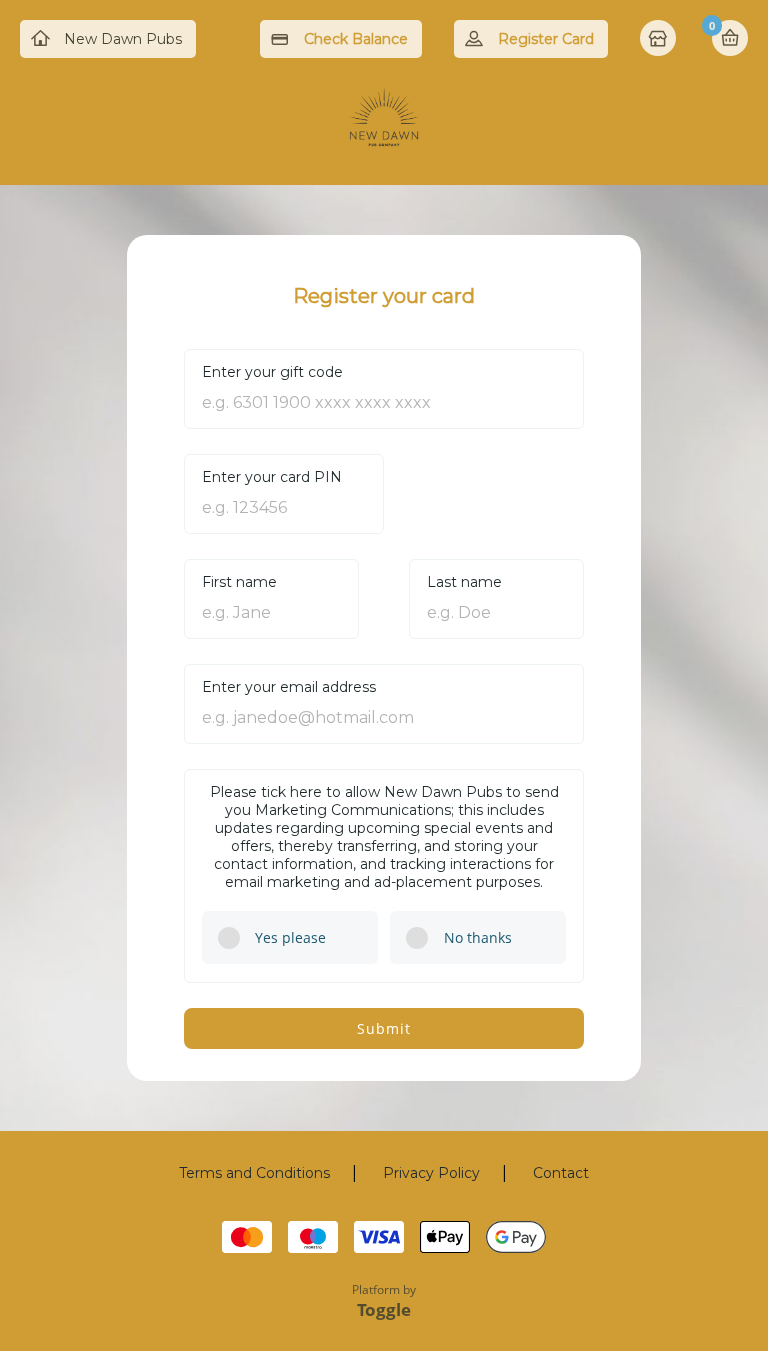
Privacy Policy (431, 1173)
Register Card (546, 39)
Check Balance (356, 39)
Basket (730, 38)
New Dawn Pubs (123, 39)
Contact (561, 1173)
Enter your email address (289, 687)
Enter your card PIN (272, 477)
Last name (464, 582)
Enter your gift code (272, 372)
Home (660, 40)
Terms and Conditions (254, 1173)
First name (239, 582)
